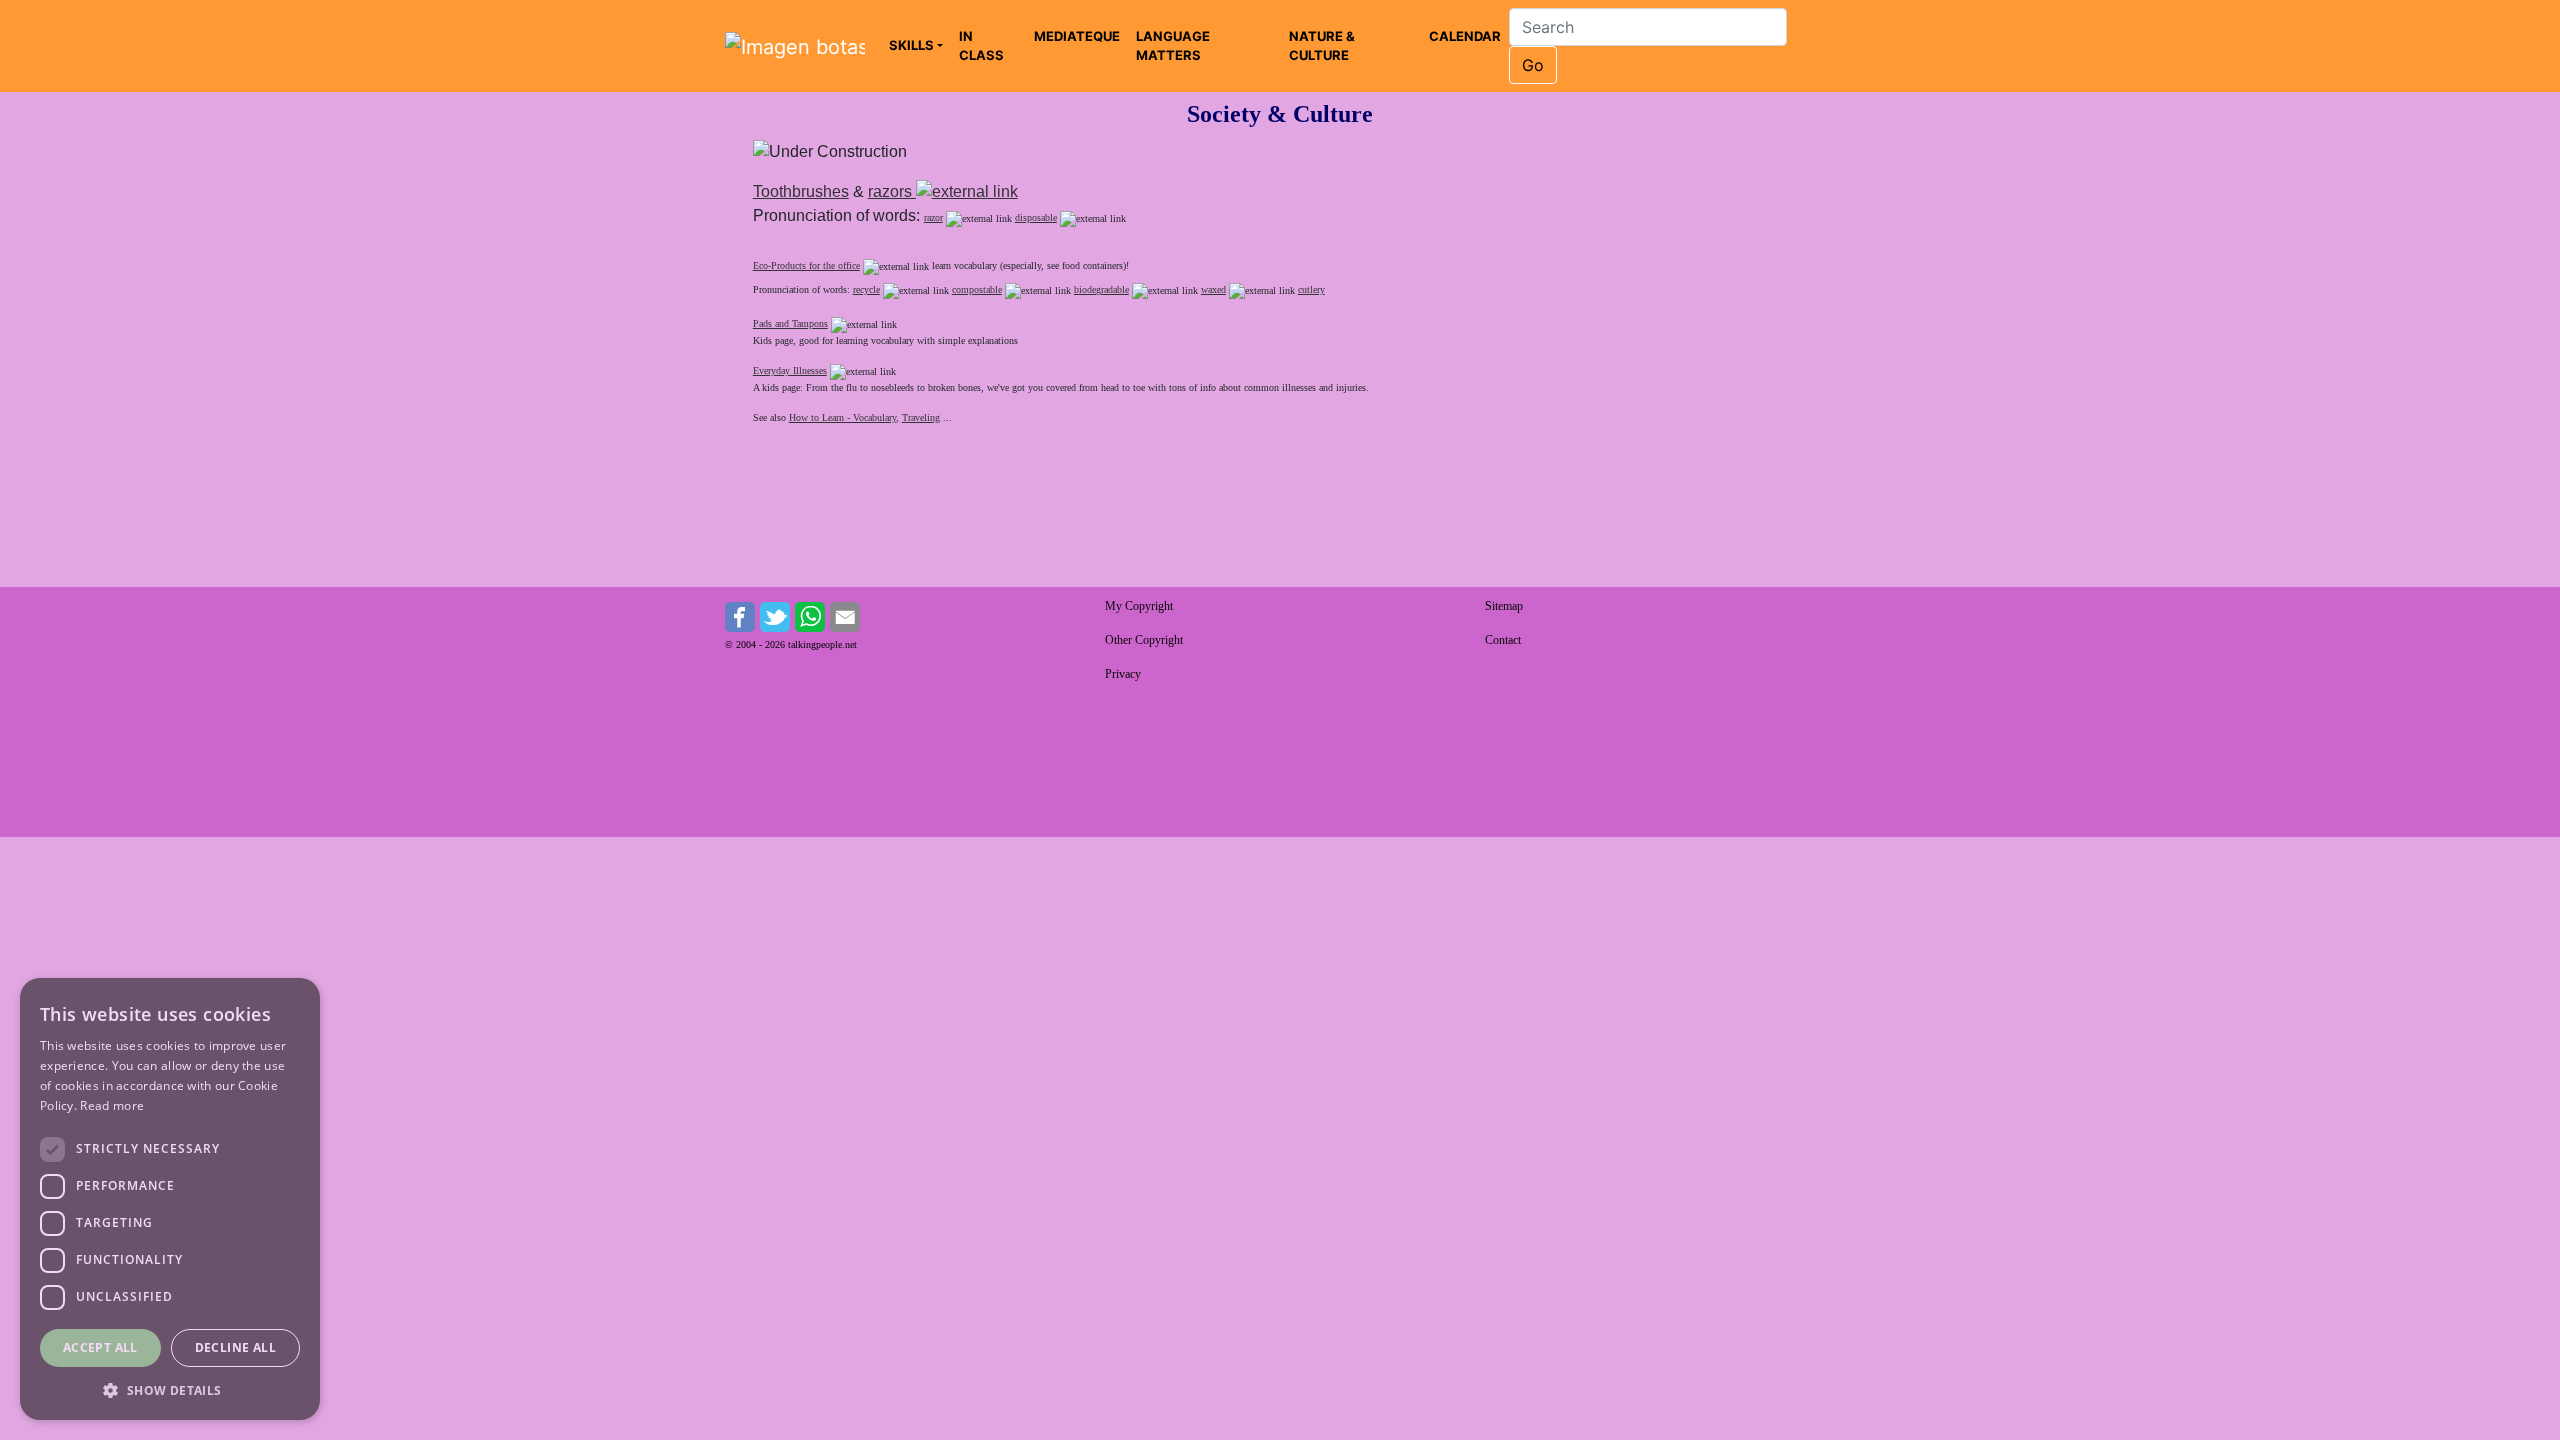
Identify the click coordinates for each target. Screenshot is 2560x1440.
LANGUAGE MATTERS (1173, 46)
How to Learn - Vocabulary (842, 417)
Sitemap (1504, 606)
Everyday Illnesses (790, 370)
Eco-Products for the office (806, 265)
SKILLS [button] (911, 45)
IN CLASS (981, 46)
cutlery (1311, 289)
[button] (170, 1390)
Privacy (1123, 674)
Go (1533, 65)
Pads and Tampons (790, 323)
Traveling (921, 417)
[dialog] (170, 1199)
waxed (1213, 289)
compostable (977, 289)
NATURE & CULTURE (1322, 46)
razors (892, 191)
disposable (1036, 217)
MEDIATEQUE (1077, 36)
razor (933, 217)
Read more (112, 1105)
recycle (866, 289)
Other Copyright (1144, 640)
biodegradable (1101, 289)
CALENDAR (1465, 36)
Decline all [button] (235, 1347)
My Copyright (1139, 606)
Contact (1503, 640)
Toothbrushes (801, 191)
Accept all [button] (100, 1347)
